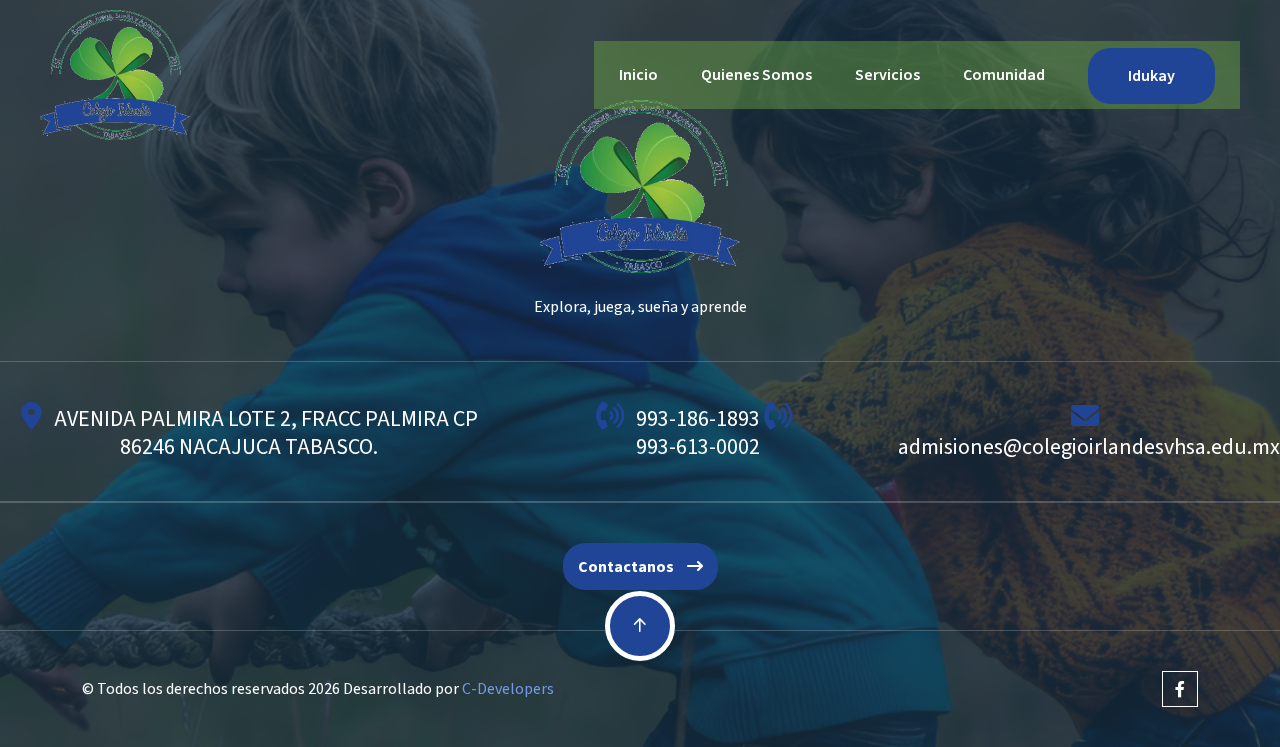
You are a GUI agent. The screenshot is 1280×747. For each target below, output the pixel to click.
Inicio (638, 75)
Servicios (887, 75)
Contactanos (627, 567)
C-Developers (508, 689)
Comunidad (1004, 75)
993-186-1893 (698, 419)
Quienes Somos (756, 75)
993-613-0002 (698, 447)
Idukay (1151, 76)
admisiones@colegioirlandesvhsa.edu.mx (1089, 447)
